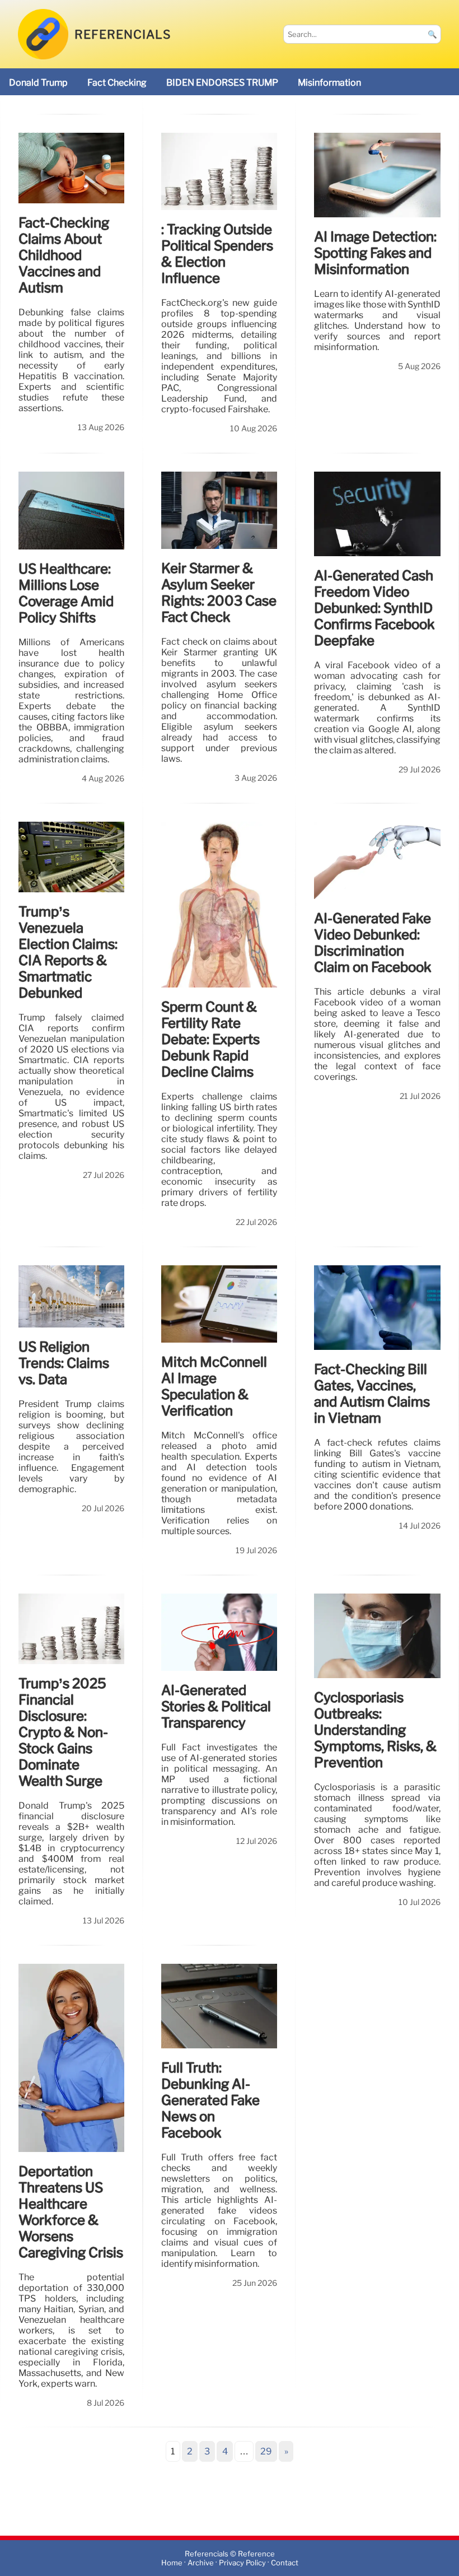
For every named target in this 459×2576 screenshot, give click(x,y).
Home (172, 2563)
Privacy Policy (242, 2563)
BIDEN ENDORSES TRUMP (222, 83)
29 (266, 2451)
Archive (201, 2563)
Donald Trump (38, 83)
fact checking (117, 83)
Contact (285, 2563)
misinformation (329, 83)
